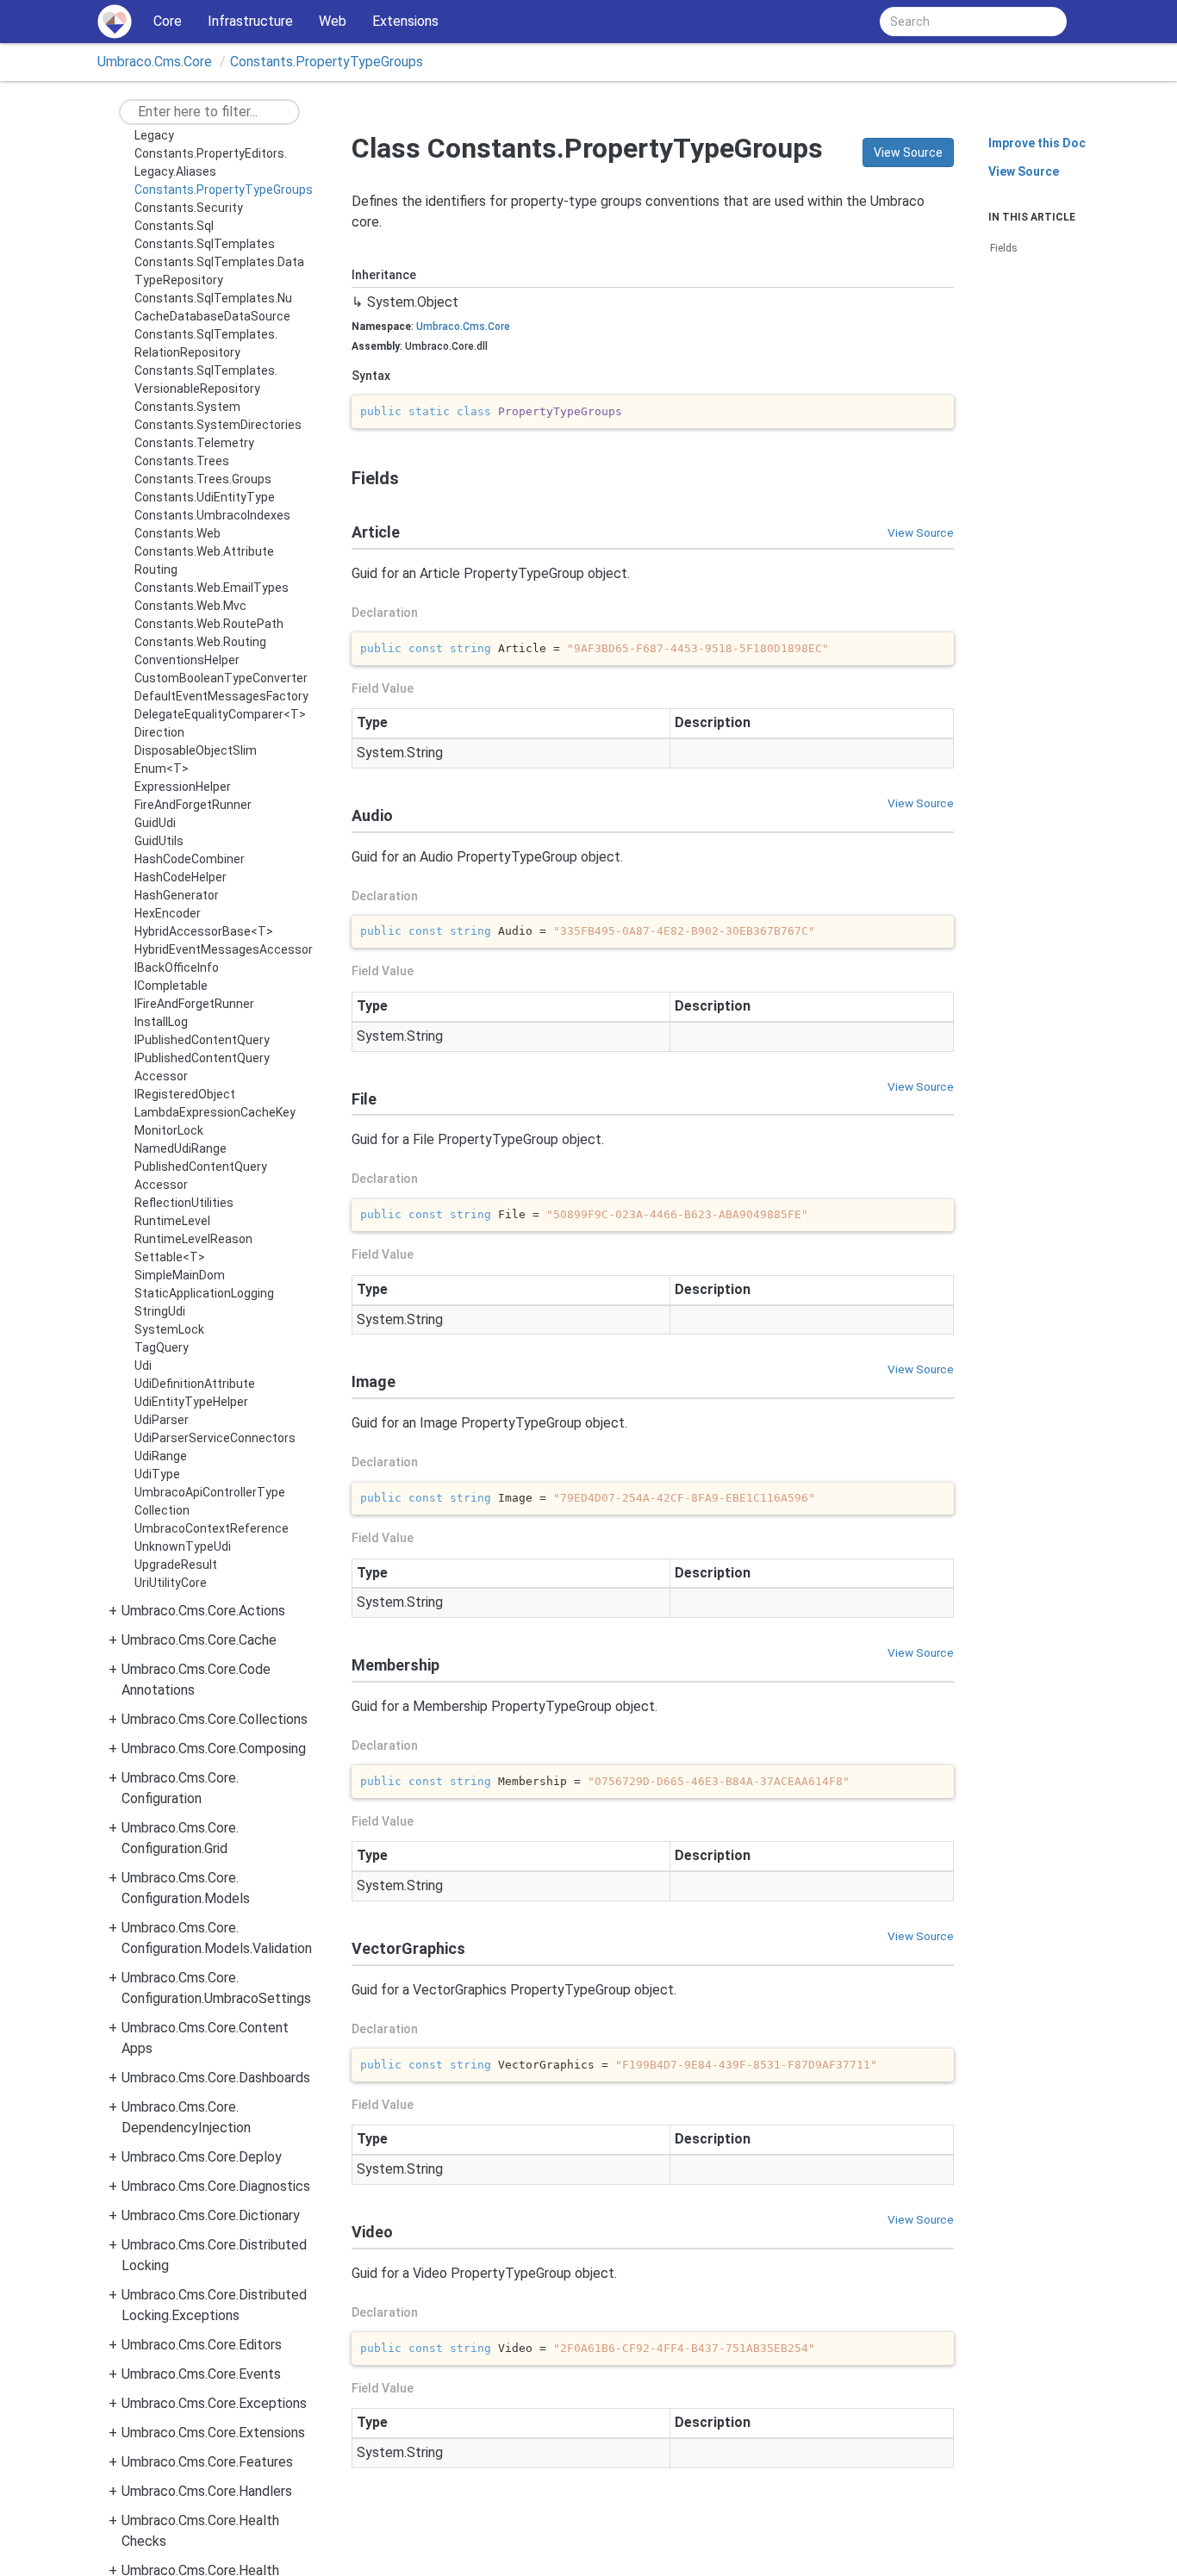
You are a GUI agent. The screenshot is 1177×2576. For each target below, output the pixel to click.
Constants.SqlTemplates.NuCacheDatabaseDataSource (213, 307)
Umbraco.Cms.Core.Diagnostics (216, 2186)
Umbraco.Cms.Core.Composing (214, 1748)
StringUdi (160, 1311)
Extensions (405, 21)
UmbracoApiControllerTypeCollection (210, 1501)
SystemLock (169, 1329)
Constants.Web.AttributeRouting (204, 560)
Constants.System (187, 407)
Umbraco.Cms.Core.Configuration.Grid (180, 1838)
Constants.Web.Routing (200, 642)
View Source (908, 152)
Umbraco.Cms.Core (155, 62)
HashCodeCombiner (190, 859)
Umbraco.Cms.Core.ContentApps (205, 2038)
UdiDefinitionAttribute (195, 1384)
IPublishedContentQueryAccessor (202, 1067)
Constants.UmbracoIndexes (212, 515)
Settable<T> (170, 1257)
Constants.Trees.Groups (203, 479)
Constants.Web (177, 533)
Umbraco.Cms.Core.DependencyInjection (186, 2117)
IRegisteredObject (185, 1094)
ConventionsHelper (187, 660)
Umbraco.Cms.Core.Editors (202, 2345)
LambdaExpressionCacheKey (215, 1112)
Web (333, 21)
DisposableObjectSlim (196, 750)
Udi (143, 1366)
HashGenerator (177, 895)
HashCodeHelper (181, 877)
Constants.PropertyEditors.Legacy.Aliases (211, 162)
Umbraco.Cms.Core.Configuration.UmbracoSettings (216, 1988)
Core (168, 21)
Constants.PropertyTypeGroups (327, 62)
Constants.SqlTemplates (205, 244)
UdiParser (162, 1420)
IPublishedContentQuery (202, 1040)
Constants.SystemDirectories (218, 425)
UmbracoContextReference (212, 1528)
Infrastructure (250, 21)
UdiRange (161, 1456)
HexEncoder (168, 913)
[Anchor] (344, 478)
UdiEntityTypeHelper (191, 1402)
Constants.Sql (174, 226)
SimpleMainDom (180, 1275)
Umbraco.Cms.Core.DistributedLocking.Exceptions (214, 2305)
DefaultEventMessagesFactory (221, 696)
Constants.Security (189, 208)
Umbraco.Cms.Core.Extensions (213, 2433)
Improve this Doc (1037, 143)
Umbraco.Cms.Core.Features (207, 2462)
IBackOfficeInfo (177, 968)
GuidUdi (155, 823)
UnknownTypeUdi (183, 1546)
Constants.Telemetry (194, 443)
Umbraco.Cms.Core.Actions (203, 1611)
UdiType (157, 1474)
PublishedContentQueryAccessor (201, 1176)
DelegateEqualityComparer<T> (220, 714)
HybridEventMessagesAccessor (224, 949)
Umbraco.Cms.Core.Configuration (180, 1788)
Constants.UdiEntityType (205, 497)
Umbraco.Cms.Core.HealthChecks (200, 2531)
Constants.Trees (182, 461)
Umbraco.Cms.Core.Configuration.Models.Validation (217, 1938)
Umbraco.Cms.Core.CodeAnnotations (196, 1680)
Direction (159, 732)
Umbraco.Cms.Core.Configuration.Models (186, 1888)
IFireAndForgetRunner (194, 1004)
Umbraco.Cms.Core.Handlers (207, 2491)
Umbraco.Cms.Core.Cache (199, 1640)
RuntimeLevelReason (193, 1239)
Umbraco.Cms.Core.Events (201, 2374)
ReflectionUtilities (184, 1203)
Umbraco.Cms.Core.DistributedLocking (214, 2255)
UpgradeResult (176, 1565)
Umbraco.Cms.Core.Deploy (202, 2157)
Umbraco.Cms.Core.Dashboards (216, 2078)
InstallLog (161, 1022)
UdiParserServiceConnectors (215, 1438)
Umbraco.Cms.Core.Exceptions (214, 2403)
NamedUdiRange (181, 1148)
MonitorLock (169, 1130)
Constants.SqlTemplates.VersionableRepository (206, 380)
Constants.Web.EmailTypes (212, 588)
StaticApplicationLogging (204, 1293)
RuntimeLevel (172, 1221)
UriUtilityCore (171, 1583)
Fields (1004, 248)
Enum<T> (162, 768)
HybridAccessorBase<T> (204, 931)
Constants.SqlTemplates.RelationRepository (206, 343)
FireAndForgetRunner (193, 805)
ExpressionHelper (183, 787)
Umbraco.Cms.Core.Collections (215, 1719)
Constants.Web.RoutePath (209, 624)
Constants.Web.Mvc (190, 606)
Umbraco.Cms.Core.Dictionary (211, 2215)
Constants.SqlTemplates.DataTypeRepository (219, 271)
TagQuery (162, 1347)
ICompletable (171, 986)
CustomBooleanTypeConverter (221, 678)
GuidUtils (159, 841)
